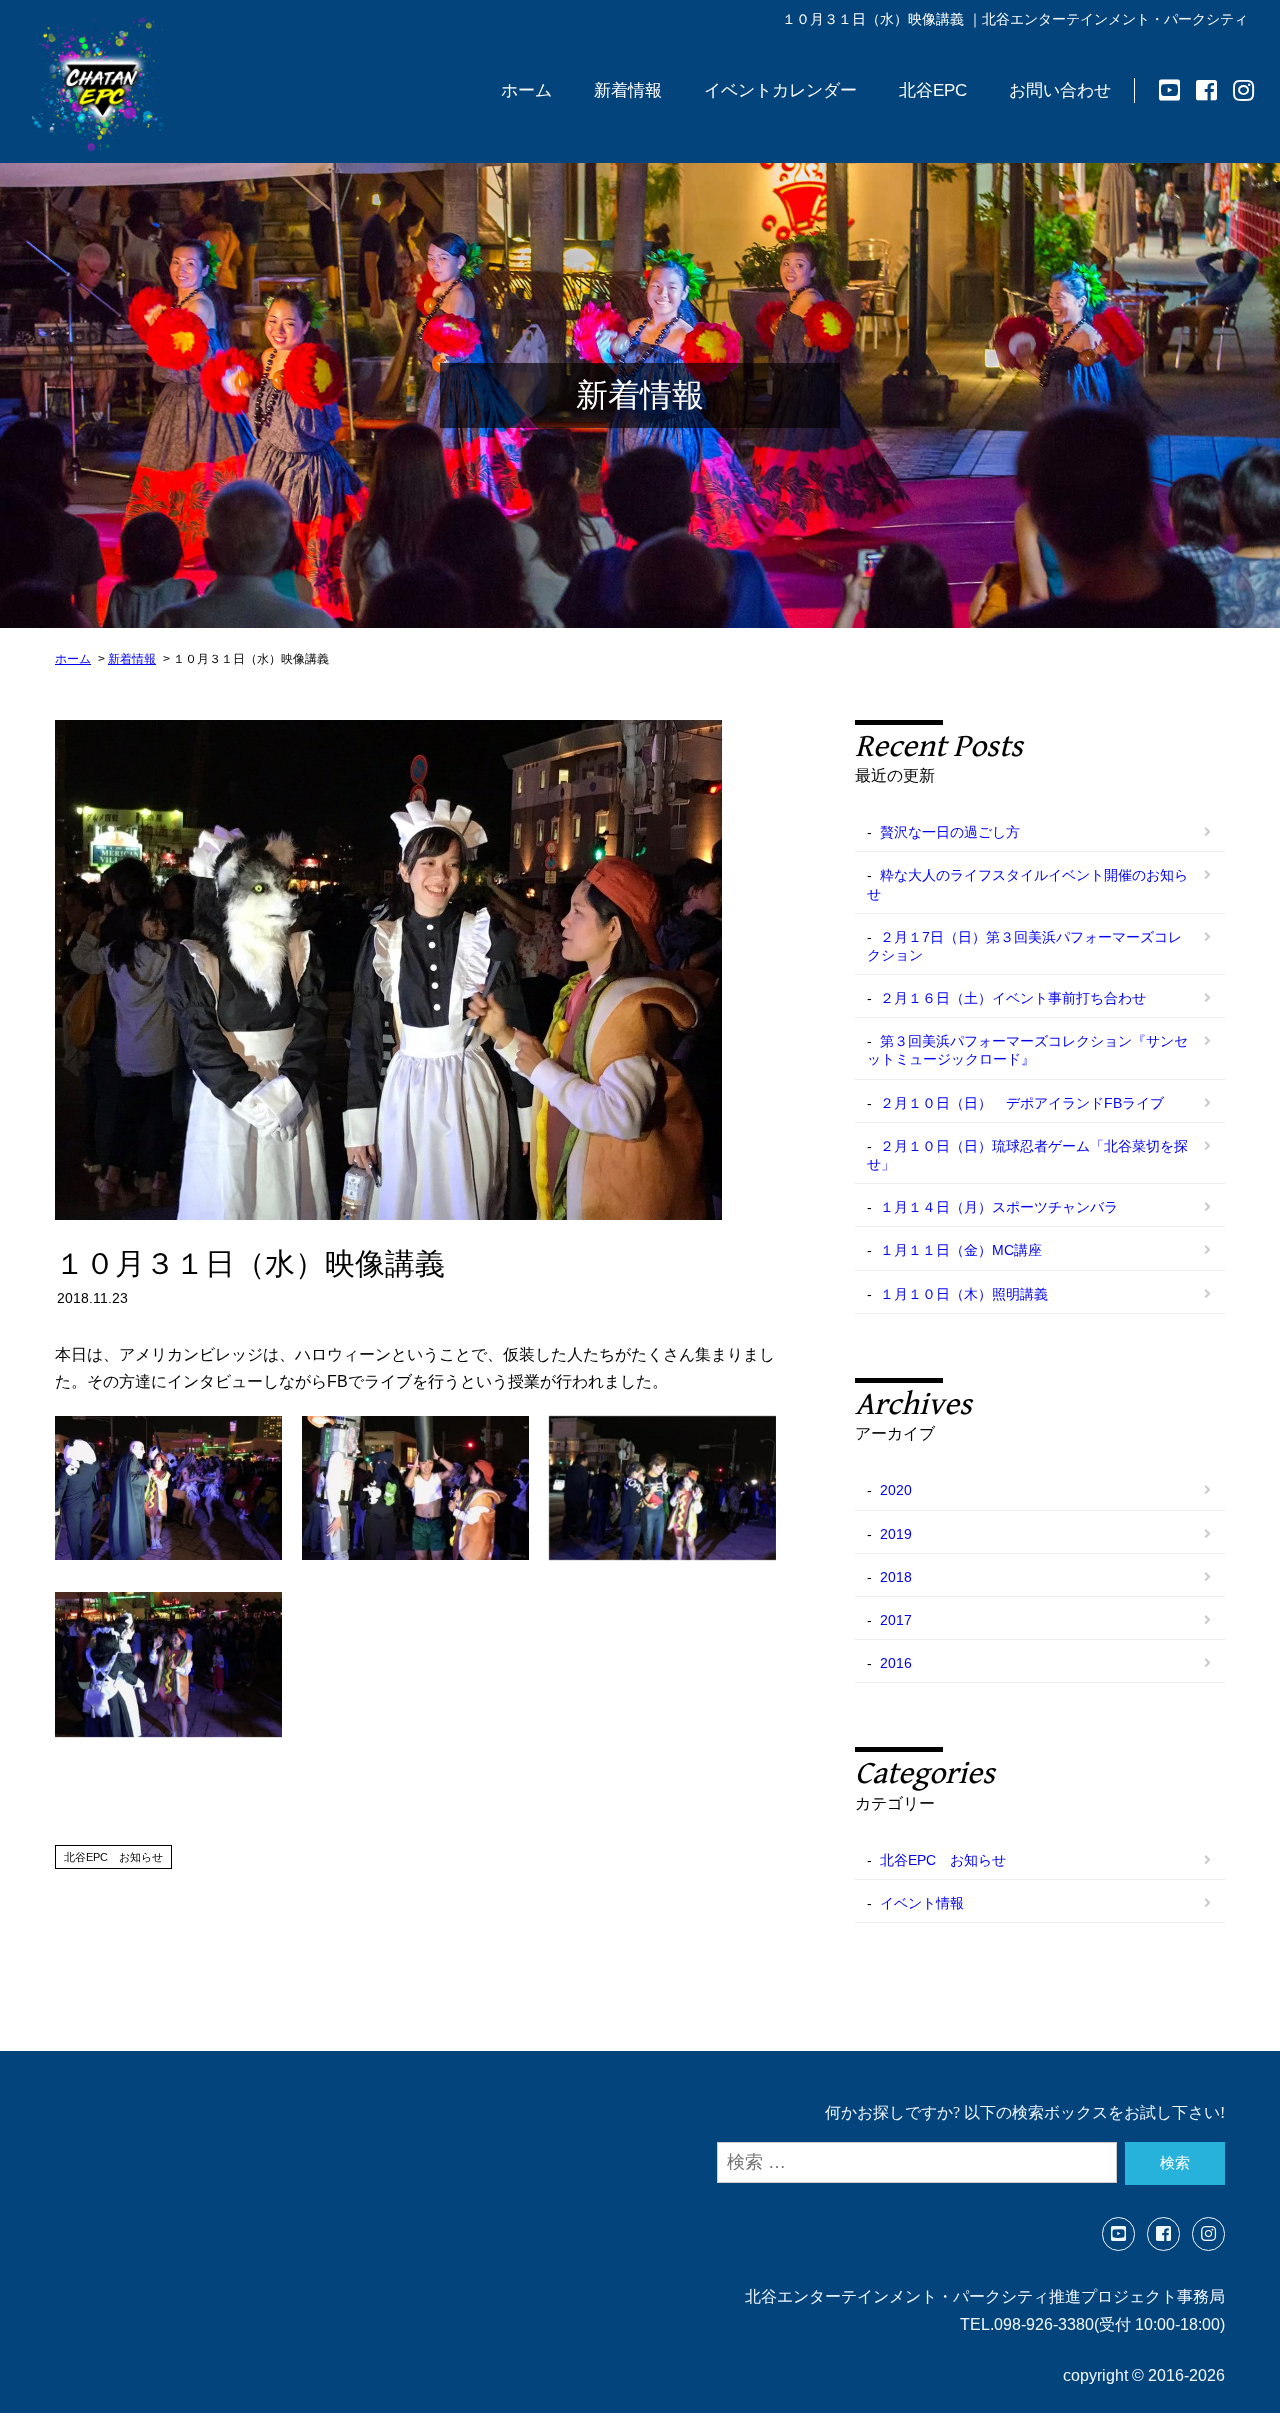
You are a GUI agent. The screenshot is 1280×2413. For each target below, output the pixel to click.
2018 (896, 1577)
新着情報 (628, 90)
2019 (896, 1534)
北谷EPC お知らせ (113, 1857)
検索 (1175, 2162)
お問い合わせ (1060, 90)
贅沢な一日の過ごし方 (950, 832)
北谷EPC (933, 90)
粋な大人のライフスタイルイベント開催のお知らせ (1027, 884)
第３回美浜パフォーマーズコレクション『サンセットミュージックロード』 (1027, 1050)
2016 (896, 1663)
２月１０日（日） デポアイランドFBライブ (1022, 1103)
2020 (896, 1490)
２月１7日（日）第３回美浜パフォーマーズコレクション (1024, 946)
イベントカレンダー (780, 90)
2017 (896, 1620)
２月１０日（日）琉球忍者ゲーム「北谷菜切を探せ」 (1027, 1155)
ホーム (526, 90)
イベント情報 (922, 1903)
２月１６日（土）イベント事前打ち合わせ (1013, 998)
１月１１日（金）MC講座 (961, 1250)
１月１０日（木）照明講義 (964, 1294)
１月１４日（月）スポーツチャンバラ (999, 1207)
